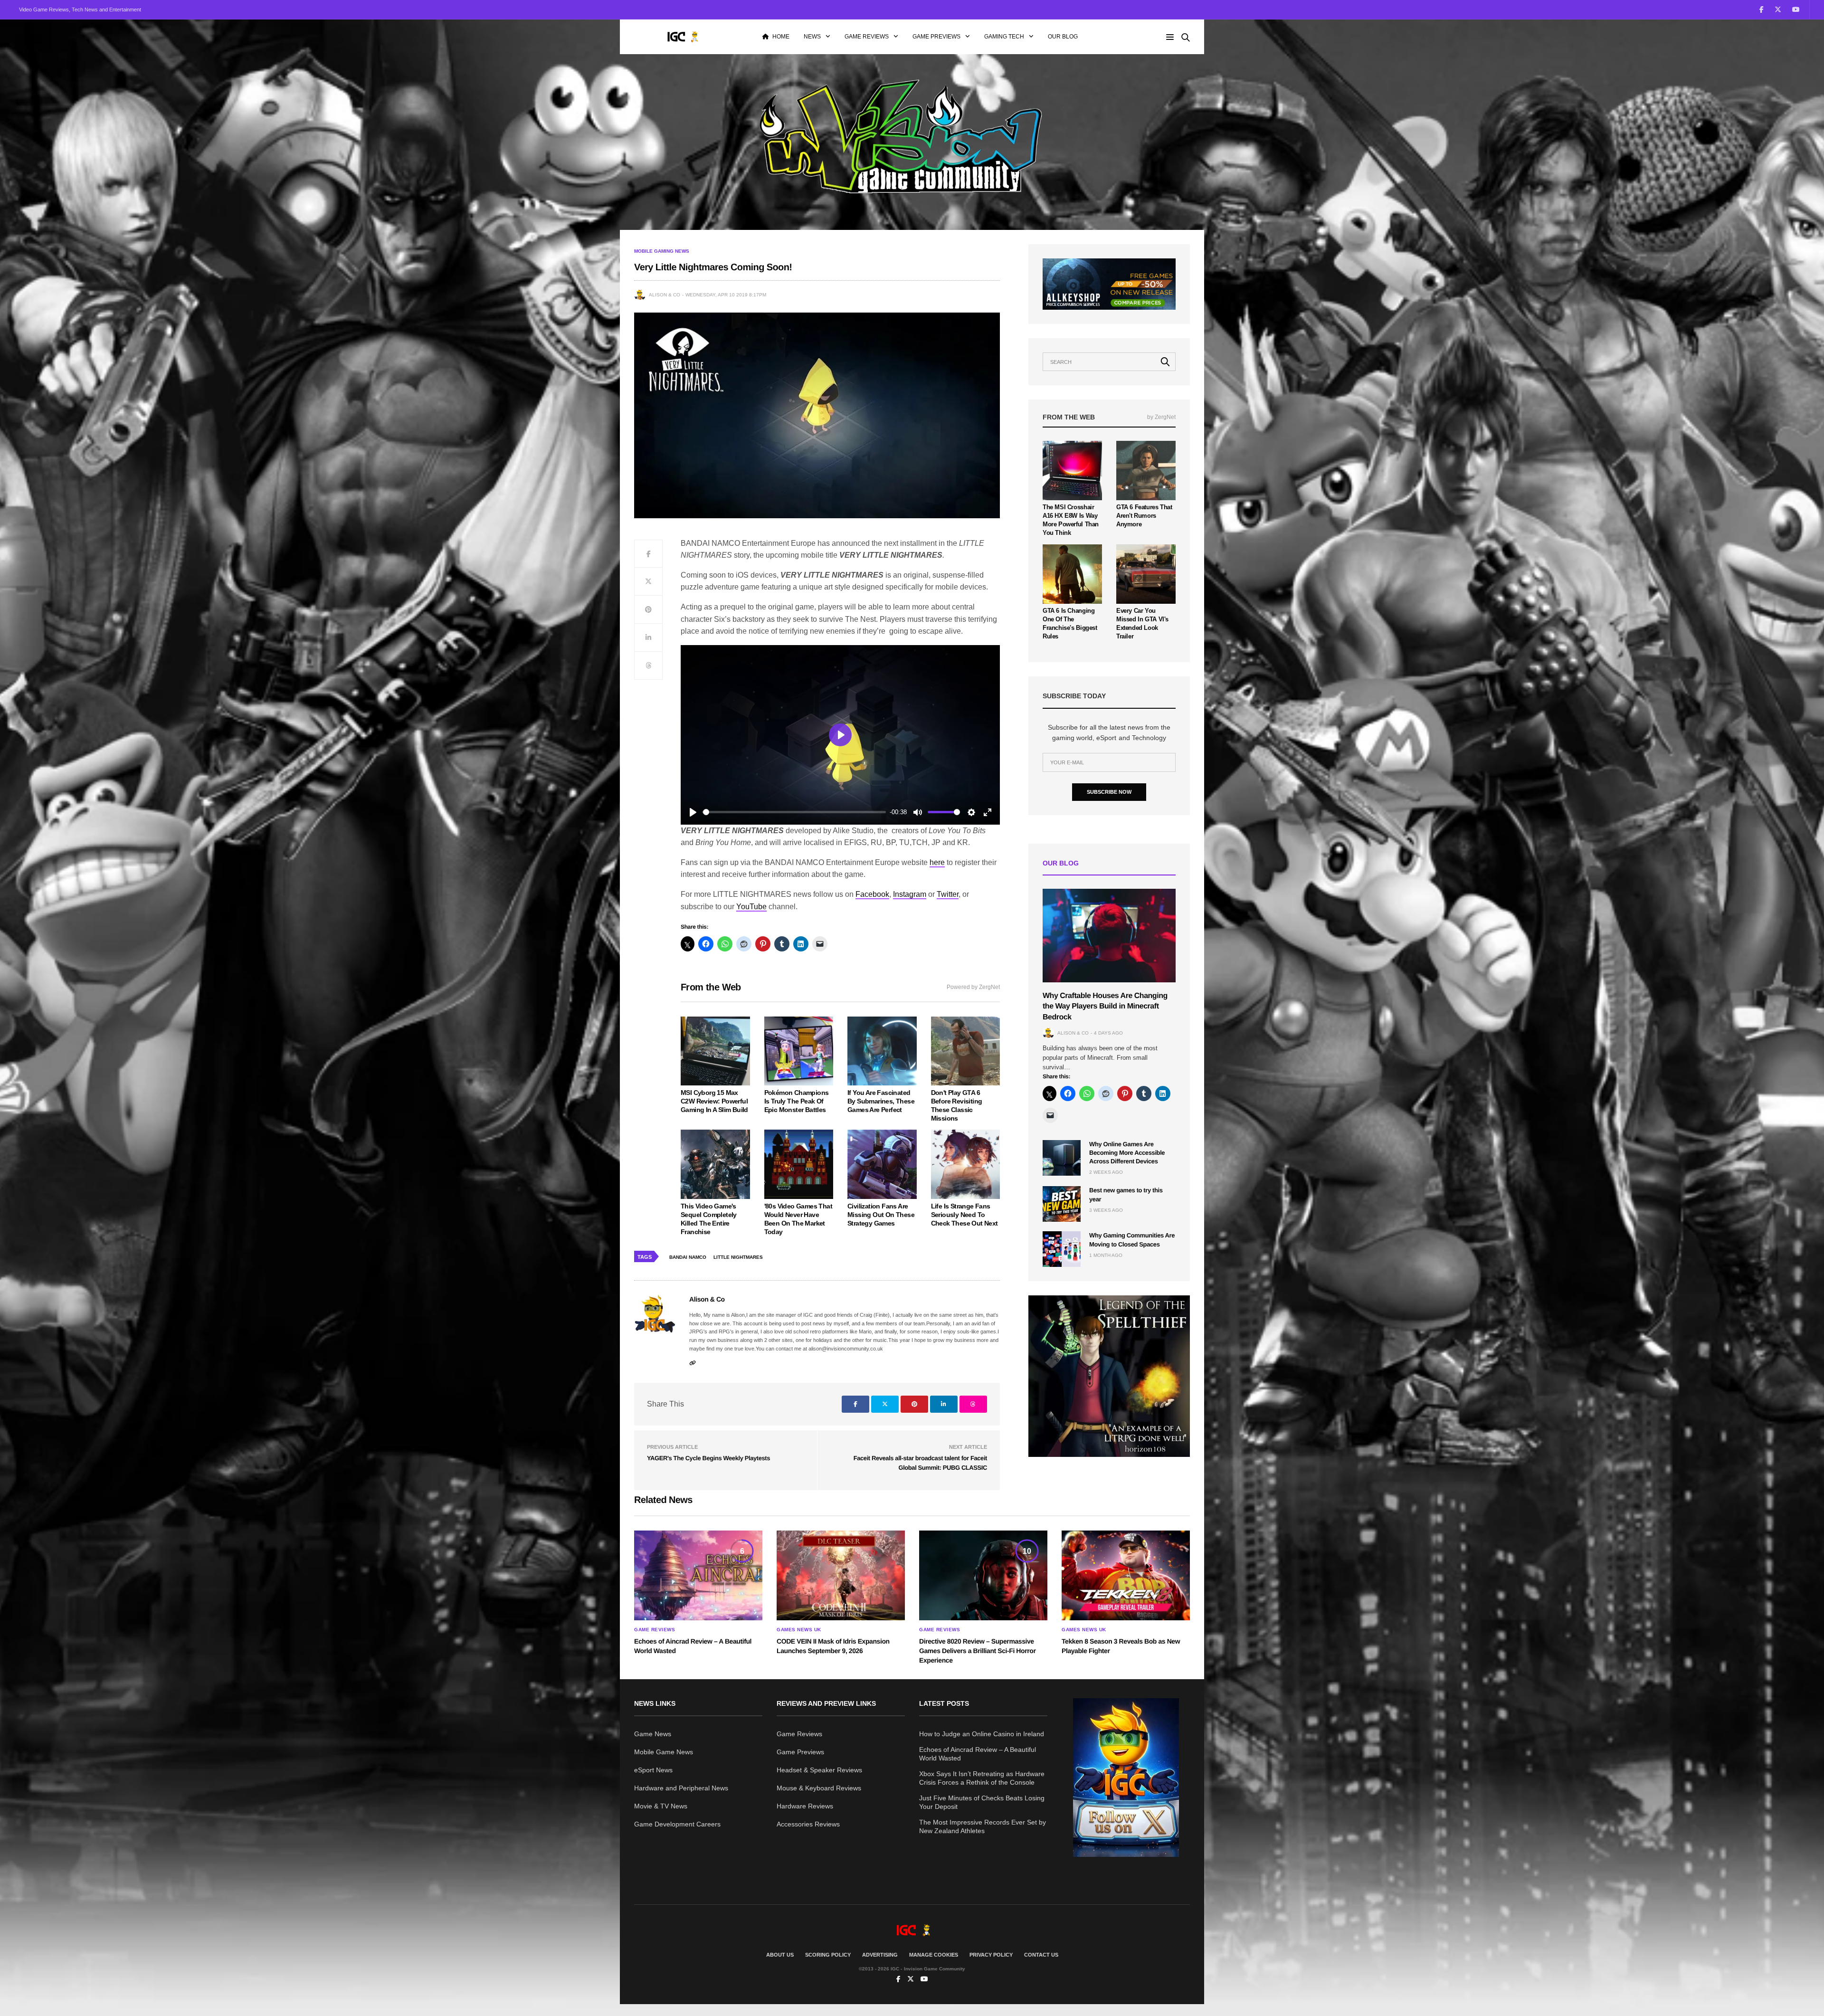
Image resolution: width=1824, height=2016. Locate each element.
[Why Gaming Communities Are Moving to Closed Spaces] (1062, 1249)
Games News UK (799, 1630)
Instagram (910, 894)
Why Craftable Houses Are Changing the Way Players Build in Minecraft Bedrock (1105, 1007)
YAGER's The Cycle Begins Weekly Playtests (708, 1458)
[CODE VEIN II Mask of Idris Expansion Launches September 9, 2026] (841, 1576)
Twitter (948, 894)
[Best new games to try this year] (1062, 1204)
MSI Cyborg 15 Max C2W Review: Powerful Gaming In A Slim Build (714, 1101)
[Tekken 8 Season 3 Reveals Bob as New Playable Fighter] (1126, 1576)
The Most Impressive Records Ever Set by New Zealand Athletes (983, 1826)
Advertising (880, 1955)
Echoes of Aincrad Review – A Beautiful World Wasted (978, 1754)
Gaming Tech (1004, 37)
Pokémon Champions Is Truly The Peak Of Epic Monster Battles (797, 1101)
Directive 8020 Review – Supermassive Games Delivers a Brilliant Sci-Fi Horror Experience (977, 1650)
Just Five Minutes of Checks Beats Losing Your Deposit (982, 1802)
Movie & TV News (661, 1806)
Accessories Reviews (808, 1824)
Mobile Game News (664, 1752)
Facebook (872, 894)
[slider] (794, 812)
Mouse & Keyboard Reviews (819, 1788)
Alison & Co (665, 295)
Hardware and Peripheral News (681, 1788)
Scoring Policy (828, 1955)
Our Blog (1063, 37)
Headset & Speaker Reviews (819, 1770)
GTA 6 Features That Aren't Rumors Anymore (1144, 516)
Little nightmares (738, 1257)
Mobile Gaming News (662, 251)
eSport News (653, 1770)
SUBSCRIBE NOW (1109, 792)
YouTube (751, 907)
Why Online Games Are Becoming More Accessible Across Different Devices (1127, 1153)
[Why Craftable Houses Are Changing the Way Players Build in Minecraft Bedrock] (1109, 936)
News (812, 37)
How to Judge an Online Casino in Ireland (982, 1734)
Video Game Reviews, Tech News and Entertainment (80, 10)
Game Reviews (867, 37)
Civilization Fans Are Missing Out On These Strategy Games (881, 1215)
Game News (653, 1734)
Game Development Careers (677, 1824)
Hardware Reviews (805, 1806)
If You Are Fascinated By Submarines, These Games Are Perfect (881, 1101)
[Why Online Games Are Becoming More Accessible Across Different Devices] (1062, 1158)
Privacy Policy (991, 1955)
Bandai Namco (688, 1257)
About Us (780, 1955)
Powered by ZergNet (973, 987)
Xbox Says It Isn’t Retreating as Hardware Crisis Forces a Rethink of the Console (982, 1778)
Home (781, 37)
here (937, 862)
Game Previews (936, 37)
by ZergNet (1161, 417)
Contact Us (1041, 1955)
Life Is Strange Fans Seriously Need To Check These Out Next (964, 1215)
